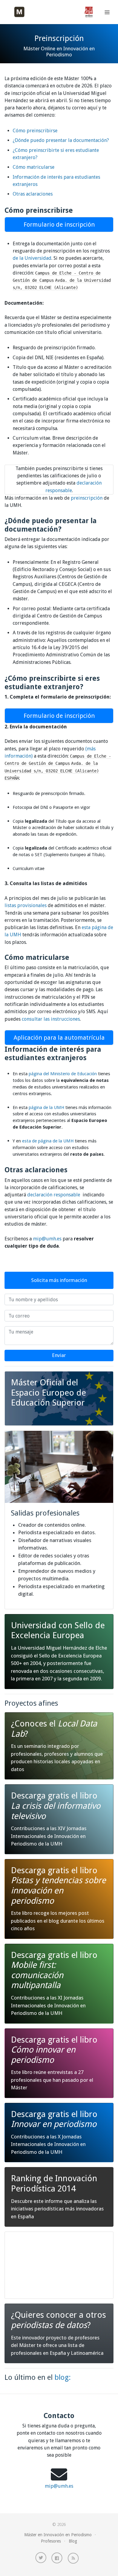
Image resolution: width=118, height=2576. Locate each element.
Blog (73, 2541)
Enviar (59, 1355)
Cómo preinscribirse (35, 131)
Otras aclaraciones (33, 194)
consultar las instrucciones (51, 1019)
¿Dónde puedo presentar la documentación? (61, 140)
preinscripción (87, 498)
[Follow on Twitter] (41, 2558)
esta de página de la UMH (48, 1141)
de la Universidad (32, 258)
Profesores (51, 2541)
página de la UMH (46, 1107)
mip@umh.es (47, 1239)
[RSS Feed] (73, 2558)
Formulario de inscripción (59, 225)
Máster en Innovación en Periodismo (58, 2535)
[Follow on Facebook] (57, 2558)
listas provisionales (26, 905)
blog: (63, 2377)
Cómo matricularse (34, 167)
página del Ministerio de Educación (63, 1074)
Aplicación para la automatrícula (59, 1038)
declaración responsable (55, 1195)
